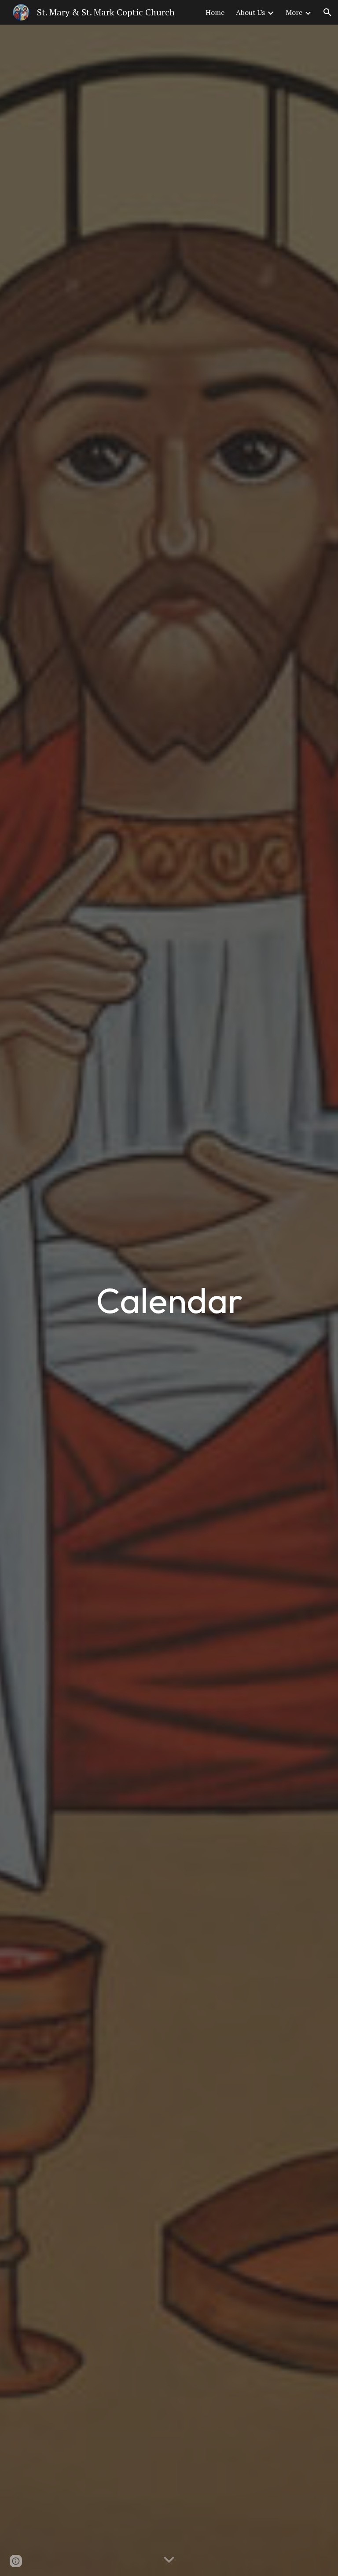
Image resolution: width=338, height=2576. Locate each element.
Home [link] (215, 12)
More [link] (294, 12)
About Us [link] (250, 12)
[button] (327, 12)
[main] (169, 1300)
